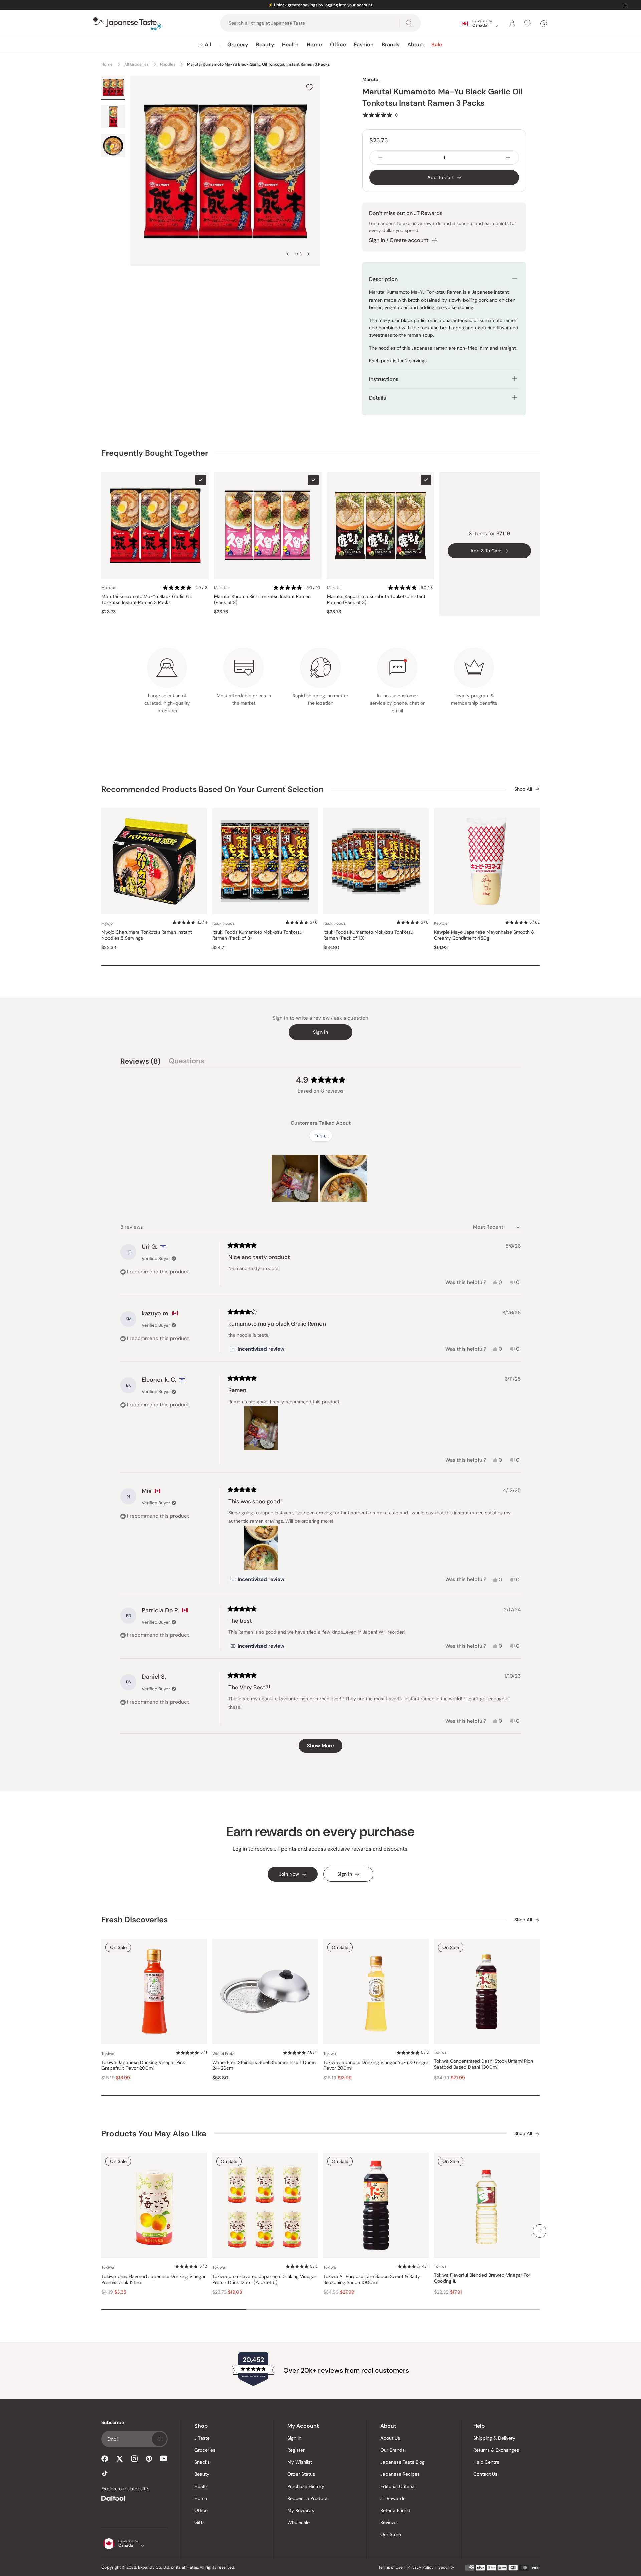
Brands (390, 45)
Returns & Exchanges (496, 2450)
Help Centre (486, 2462)
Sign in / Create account (399, 240)
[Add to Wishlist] (310, 87)
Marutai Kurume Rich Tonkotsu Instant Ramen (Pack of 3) (262, 600)
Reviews (389, 2522)
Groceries (205, 2450)
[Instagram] (134, 2459)
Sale (437, 45)
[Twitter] (120, 2459)
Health (290, 45)
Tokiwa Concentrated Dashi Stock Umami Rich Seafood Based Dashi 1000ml (484, 2064)
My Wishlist (300, 2462)
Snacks (202, 2462)
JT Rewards (393, 2498)
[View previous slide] (288, 254)
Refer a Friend (395, 2510)
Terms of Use (390, 2567)
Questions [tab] (186, 1062)
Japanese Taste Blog (402, 2462)
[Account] (512, 24)
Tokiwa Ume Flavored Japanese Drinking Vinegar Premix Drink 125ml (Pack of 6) (264, 2280)
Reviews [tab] (140, 1062)
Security (446, 2567)
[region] (320, 1178)
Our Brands (392, 2450)
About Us (390, 2438)
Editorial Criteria (397, 2486)
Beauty (265, 45)
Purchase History (306, 2486)
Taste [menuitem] (321, 1136)
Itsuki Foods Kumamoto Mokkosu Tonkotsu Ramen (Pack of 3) (257, 935)
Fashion (364, 45)
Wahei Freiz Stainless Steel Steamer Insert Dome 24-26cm (264, 2066)
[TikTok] (105, 2473)
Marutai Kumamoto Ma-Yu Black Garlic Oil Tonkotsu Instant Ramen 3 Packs (147, 600)
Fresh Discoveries (135, 1919)
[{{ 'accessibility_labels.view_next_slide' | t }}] (540, 2231)
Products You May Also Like (154, 2133)
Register (296, 2450)
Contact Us (485, 2474)
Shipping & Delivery (494, 2438)
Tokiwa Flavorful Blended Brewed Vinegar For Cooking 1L (482, 2278)
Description (383, 279)
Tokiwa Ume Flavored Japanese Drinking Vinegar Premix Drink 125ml (154, 2280)
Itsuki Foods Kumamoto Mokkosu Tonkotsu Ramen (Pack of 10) (368, 935)
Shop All (523, 789)
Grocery (238, 45)
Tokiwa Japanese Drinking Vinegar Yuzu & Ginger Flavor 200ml (376, 2066)
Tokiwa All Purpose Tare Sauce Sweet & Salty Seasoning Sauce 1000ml (372, 2280)
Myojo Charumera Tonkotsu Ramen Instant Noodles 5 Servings (147, 935)
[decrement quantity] (380, 157)
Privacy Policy (420, 2567)
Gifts (199, 2522)
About (415, 45)
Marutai (371, 79)
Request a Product (307, 2498)
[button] (380, 115)
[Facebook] (105, 2459)
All (208, 45)
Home (314, 45)
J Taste (202, 2438)
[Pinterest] (149, 2459)
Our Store (391, 2534)
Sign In (294, 2438)
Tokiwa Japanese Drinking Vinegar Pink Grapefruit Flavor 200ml (143, 2066)
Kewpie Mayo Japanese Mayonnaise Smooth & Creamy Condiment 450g (484, 935)
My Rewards (301, 2510)
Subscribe (159, 2439)
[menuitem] (205, 45)
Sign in (320, 1032)
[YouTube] (164, 2459)
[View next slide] (308, 254)
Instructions (384, 379)
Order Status (301, 2474)
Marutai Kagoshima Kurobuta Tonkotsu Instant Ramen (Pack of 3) (376, 600)
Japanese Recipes (400, 2474)
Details (377, 398)
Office (338, 45)
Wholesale (299, 2522)
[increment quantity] (508, 157)
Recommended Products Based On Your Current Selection (212, 789)
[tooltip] (257, 1349)
